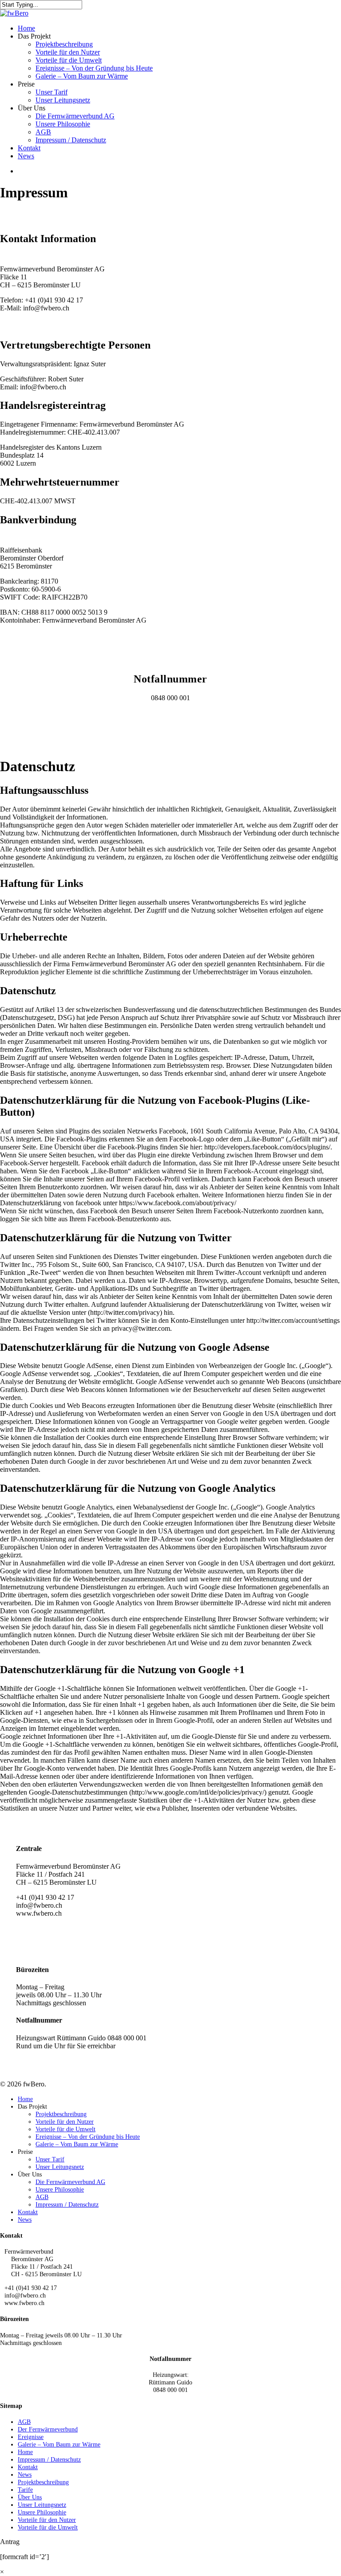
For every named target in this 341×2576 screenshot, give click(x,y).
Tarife (25, 2490)
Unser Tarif (50, 2159)
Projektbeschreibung (61, 2114)
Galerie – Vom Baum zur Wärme (77, 2144)
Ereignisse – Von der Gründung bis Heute (88, 2137)
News (25, 2219)
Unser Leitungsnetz (60, 2167)
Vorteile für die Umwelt (65, 2129)
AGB (42, 2197)
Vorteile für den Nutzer (65, 2121)
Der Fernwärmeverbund (48, 2429)
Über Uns (30, 2497)
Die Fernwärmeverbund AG (70, 2182)
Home (25, 2099)
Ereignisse (31, 2437)
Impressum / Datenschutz (67, 2204)
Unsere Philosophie (60, 2189)
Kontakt (28, 2212)
